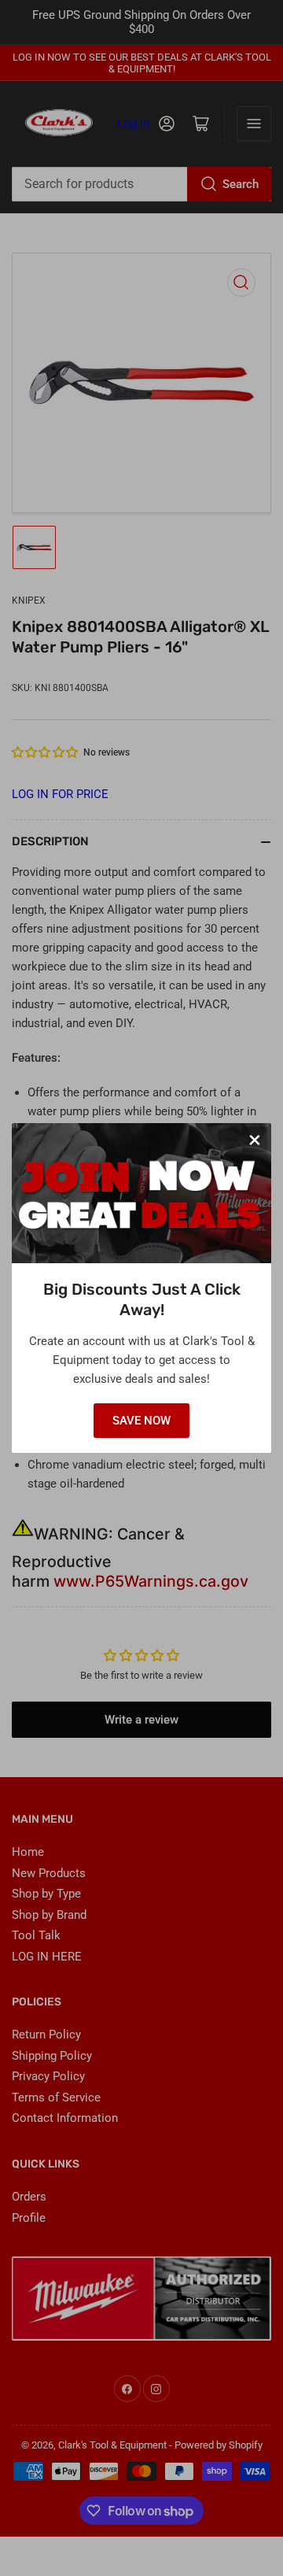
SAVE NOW (141, 1421)
